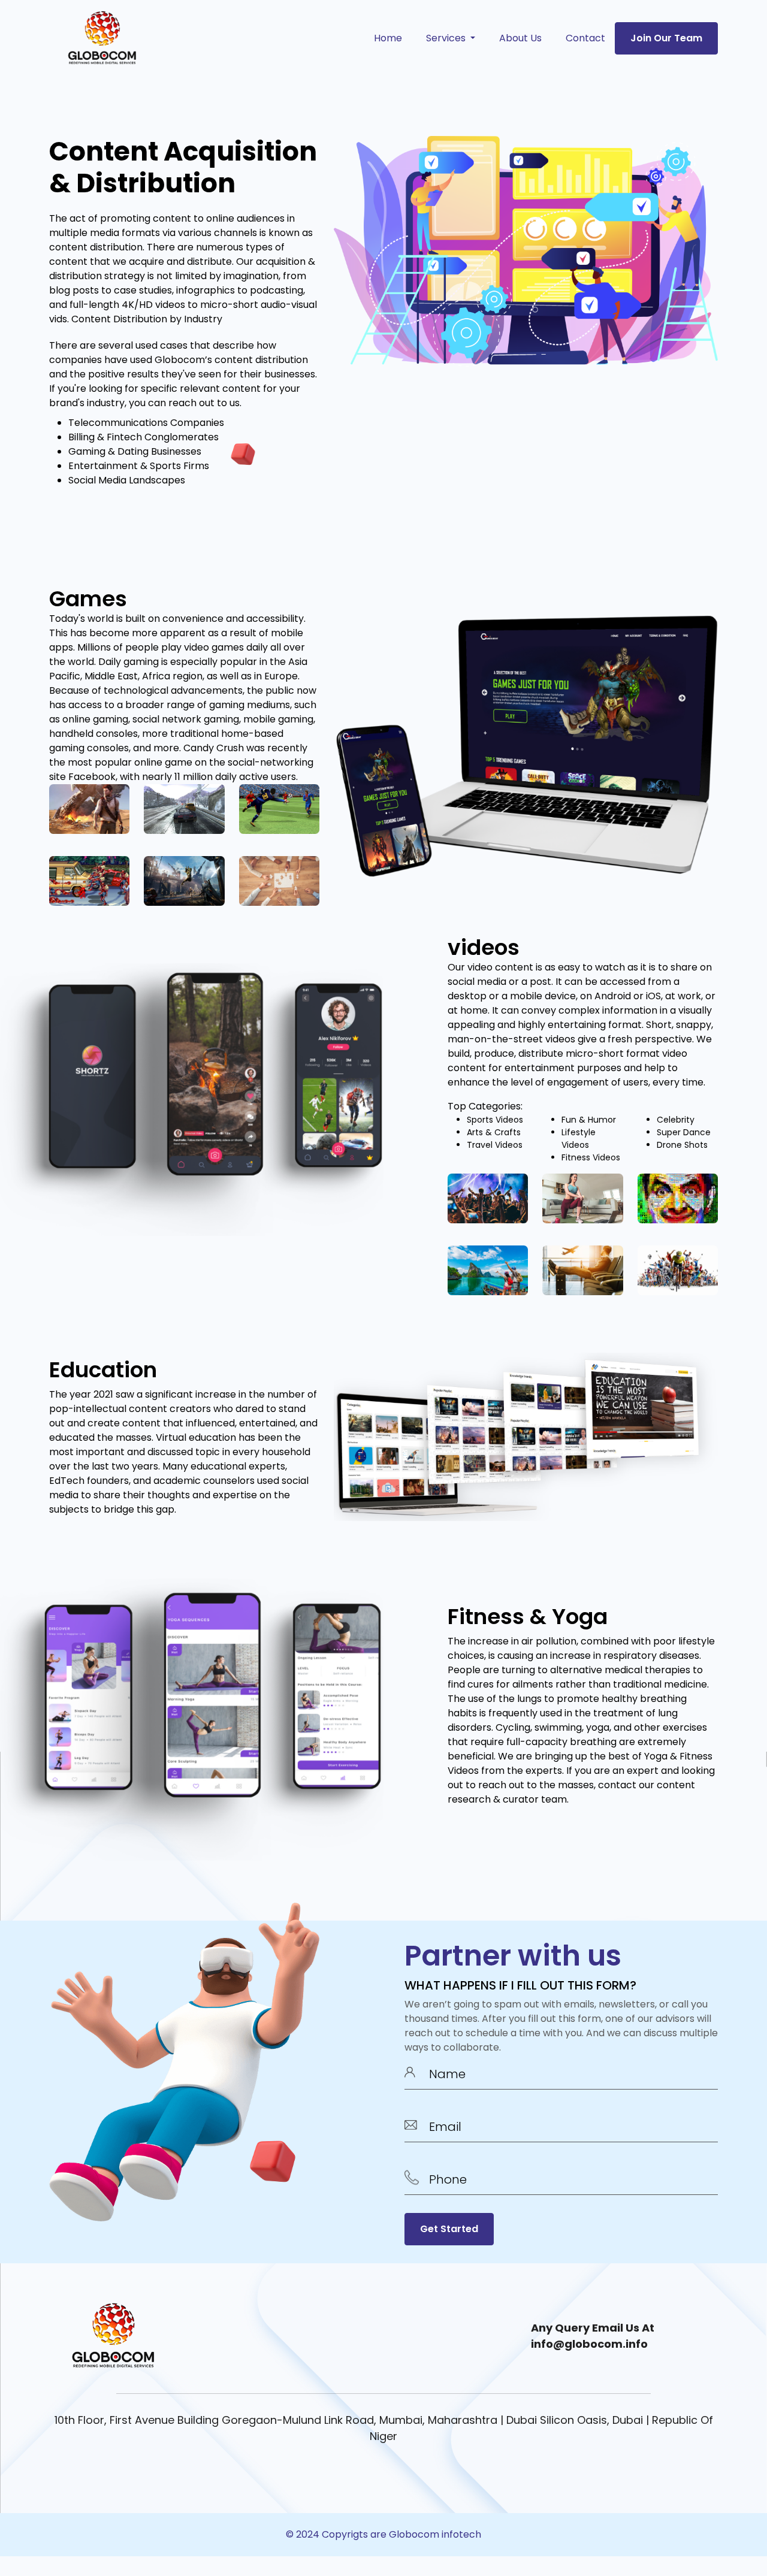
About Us (520, 38)
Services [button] (447, 38)
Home (388, 38)
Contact (585, 38)
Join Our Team (666, 38)
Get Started (449, 2229)
